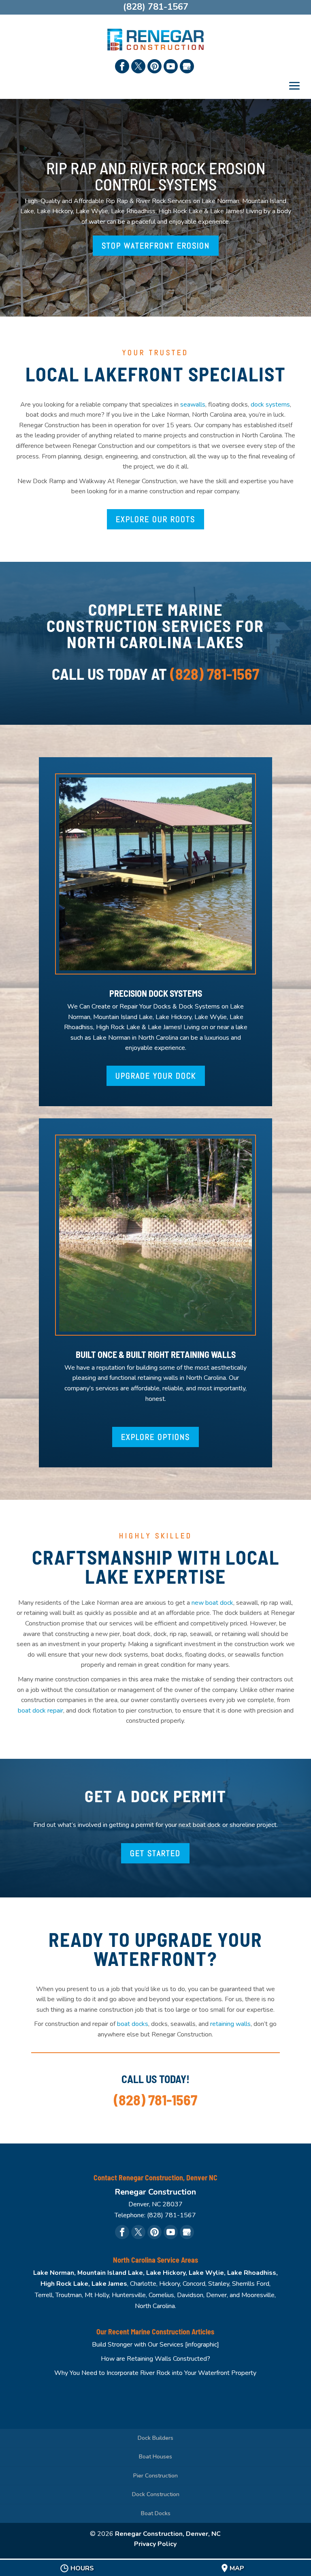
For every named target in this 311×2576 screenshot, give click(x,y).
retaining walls (230, 2024)
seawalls (193, 405)
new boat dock (212, 1603)
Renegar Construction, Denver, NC (168, 2534)
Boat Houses (155, 2457)
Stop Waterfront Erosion (156, 246)
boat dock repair (40, 1711)
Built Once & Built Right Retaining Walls (156, 1354)
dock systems (270, 405)
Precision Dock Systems (156, 993)
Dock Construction (156, 2494)
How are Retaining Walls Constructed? (155, 2359)
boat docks (133, 2024)
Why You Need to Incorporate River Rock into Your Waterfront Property (155, 2373)
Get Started (155, 1853)
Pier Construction (155, 2476)
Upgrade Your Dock (156, 1076)
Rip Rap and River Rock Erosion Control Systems (156, 176)
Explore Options (155, 1437)
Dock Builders (155, 2438)
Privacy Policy (155, 2544)
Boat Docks (156, 2513)
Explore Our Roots (155, 519)
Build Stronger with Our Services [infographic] (155, 2345)
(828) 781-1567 (215, 674)
